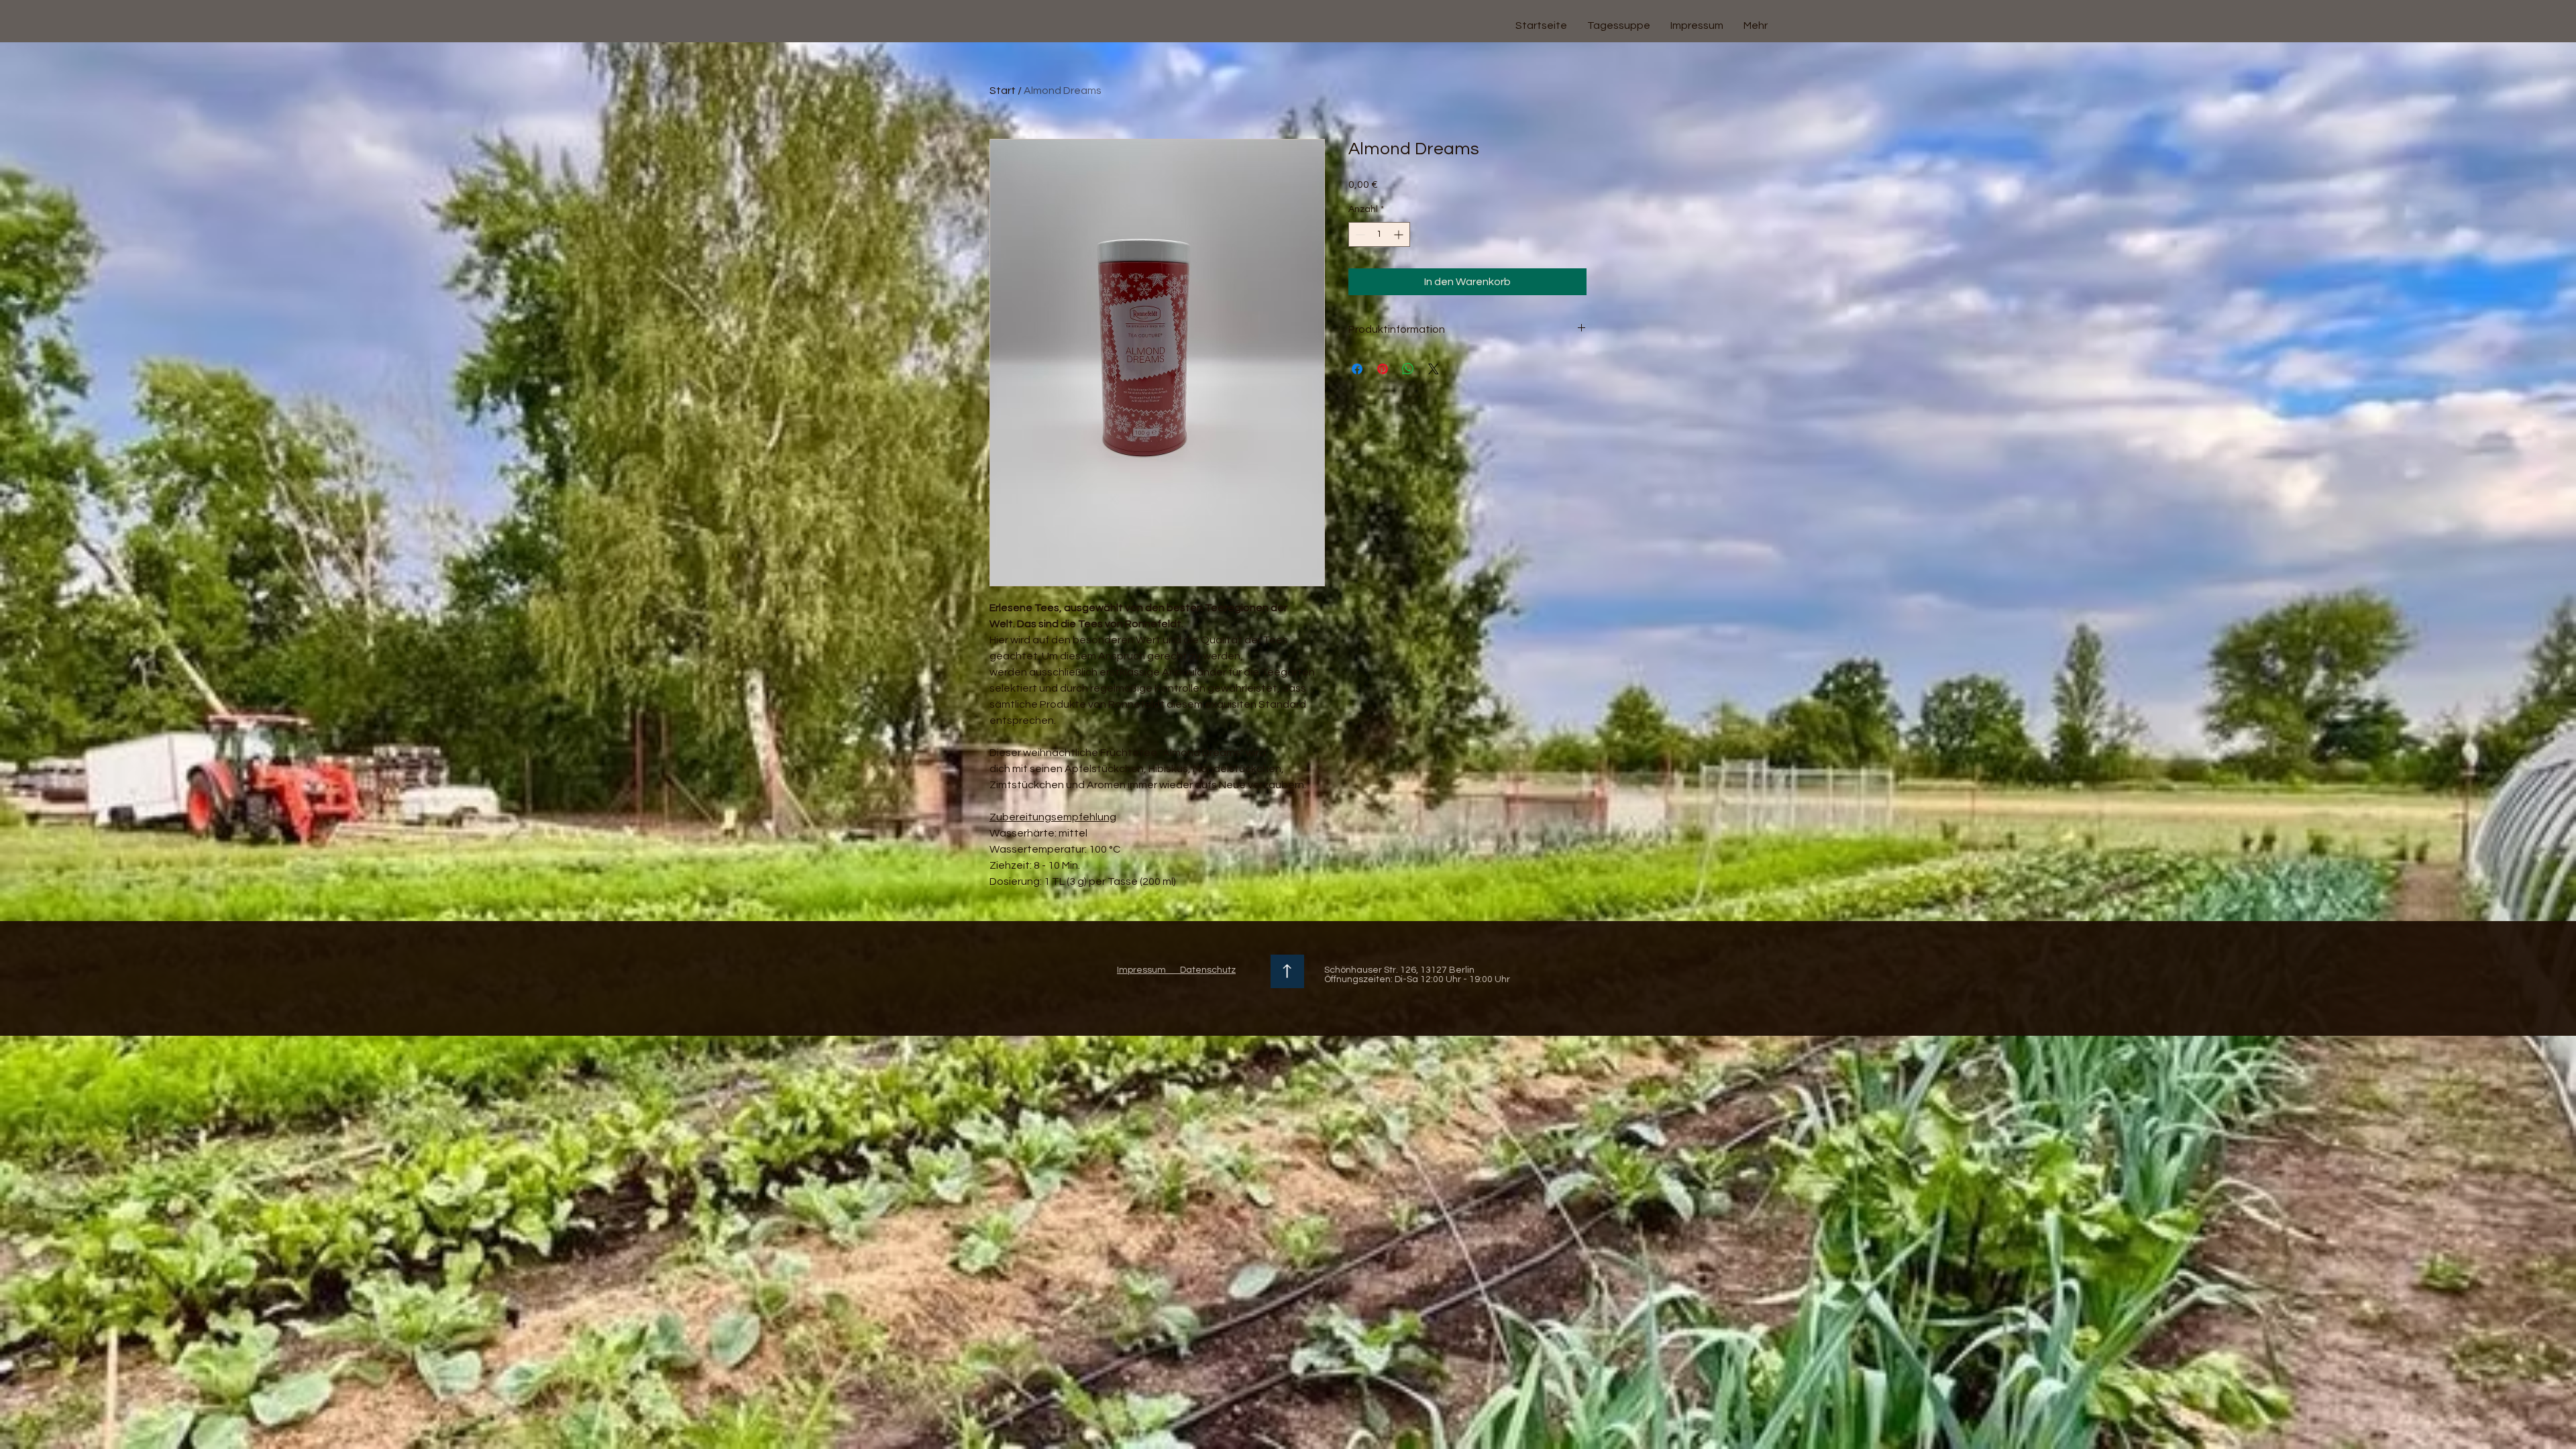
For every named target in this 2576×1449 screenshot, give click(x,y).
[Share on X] (1434, 369)
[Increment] (1400, 234)
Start (1003, 91)
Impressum (1141, 970)
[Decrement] (1359, 234)
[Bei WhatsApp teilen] (1408, 369)
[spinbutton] (1379, 234)
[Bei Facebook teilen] (1357, 369)
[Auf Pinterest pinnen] (1383, 369)
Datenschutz (1201, 970)
